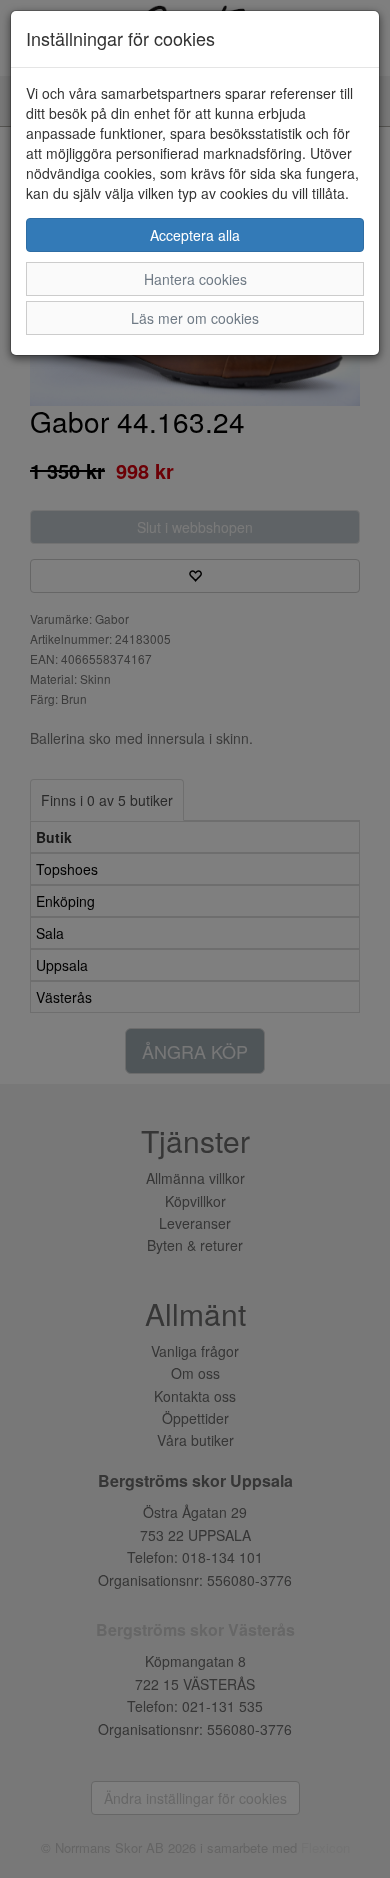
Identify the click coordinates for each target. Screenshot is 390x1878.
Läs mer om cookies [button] (195, 318)
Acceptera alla (195, 235)
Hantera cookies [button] (195, 279)
